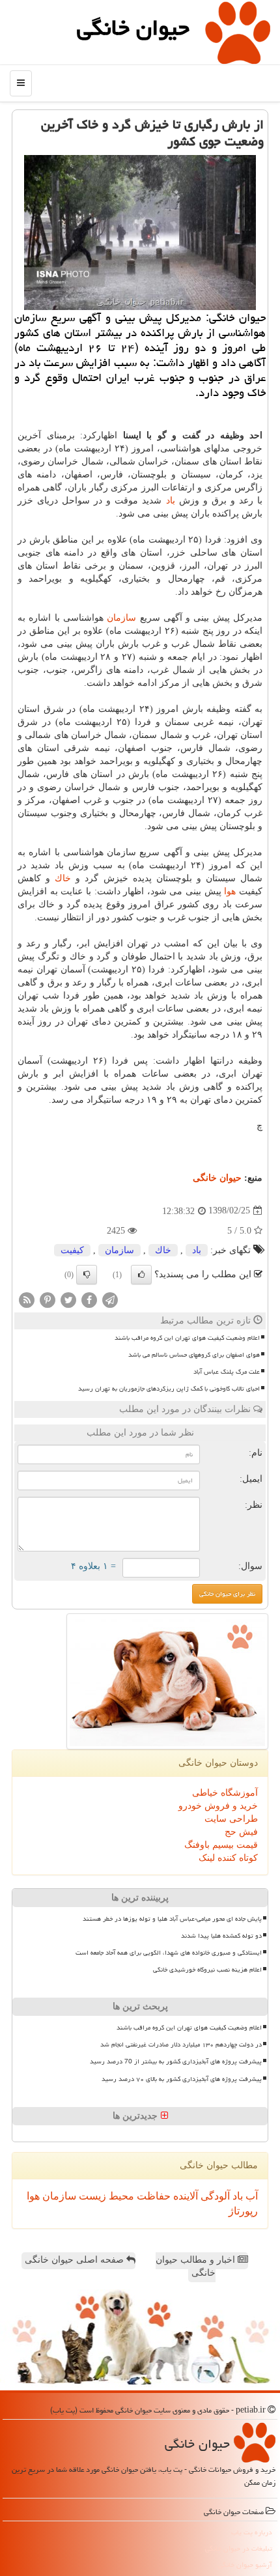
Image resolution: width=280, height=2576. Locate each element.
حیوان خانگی (133, 28)
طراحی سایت (231, 1819)
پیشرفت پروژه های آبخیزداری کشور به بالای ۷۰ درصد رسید (182, 2079)
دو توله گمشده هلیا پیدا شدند (221, 1936)
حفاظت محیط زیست (123, 2196)
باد (171, 501)
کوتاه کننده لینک (228, 1858)
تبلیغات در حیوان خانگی (239, 2548)
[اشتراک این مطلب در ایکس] (68, 1299)
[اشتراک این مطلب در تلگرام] (110, 1299)
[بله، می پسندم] (141, 1275)
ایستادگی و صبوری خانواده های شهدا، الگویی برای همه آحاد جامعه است (169, 1953)
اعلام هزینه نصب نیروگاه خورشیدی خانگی (207, 1970)
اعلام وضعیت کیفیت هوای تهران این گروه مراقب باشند (187, 1338)
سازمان (121, 618)
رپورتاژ (243, 2211)
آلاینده (184, 2196)
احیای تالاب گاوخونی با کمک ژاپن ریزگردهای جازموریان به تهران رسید (169, 1389)
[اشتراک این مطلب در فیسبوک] (89, 1299)
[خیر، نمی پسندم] (87, 1275)
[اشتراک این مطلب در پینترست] (48, 1299)
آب (250, 2196)
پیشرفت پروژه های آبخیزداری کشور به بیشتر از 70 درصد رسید (176, 2061)
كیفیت (72, 1250)
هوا (230, 891)
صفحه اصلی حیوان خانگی (76, 2260)
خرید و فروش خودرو (218, 1806)
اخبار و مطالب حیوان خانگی (197, 2266)
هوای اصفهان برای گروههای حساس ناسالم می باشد (194, 1355)
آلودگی (214, 2196)
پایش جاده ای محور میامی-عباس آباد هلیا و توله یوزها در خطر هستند (172, 1919)
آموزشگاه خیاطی (225, 1793)
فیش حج (241, 1832)
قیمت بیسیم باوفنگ (221, 1845)
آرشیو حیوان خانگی (245, 2565)
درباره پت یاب (252, 2532)
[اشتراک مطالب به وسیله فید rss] (27, 1299)
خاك (63, 878)
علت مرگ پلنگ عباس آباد (227, 1372)
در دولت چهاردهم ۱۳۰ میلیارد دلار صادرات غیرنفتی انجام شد (181, 2045)
